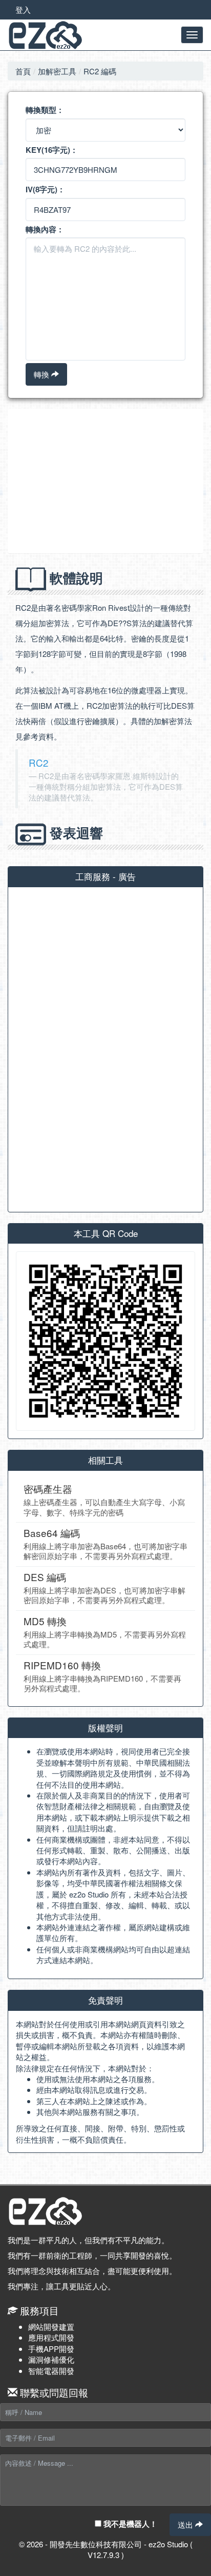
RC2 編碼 (100, 71)
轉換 (43, 374)
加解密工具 (57, 71)
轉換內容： (45, 229)
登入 (23, 9)
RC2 (38, 762)
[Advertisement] (105, 481)
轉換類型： (45, 110)
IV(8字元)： (45, 189)
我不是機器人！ (129, 2524)
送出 (186, 2524)
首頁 (23, 71)
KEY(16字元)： (52, 150)
